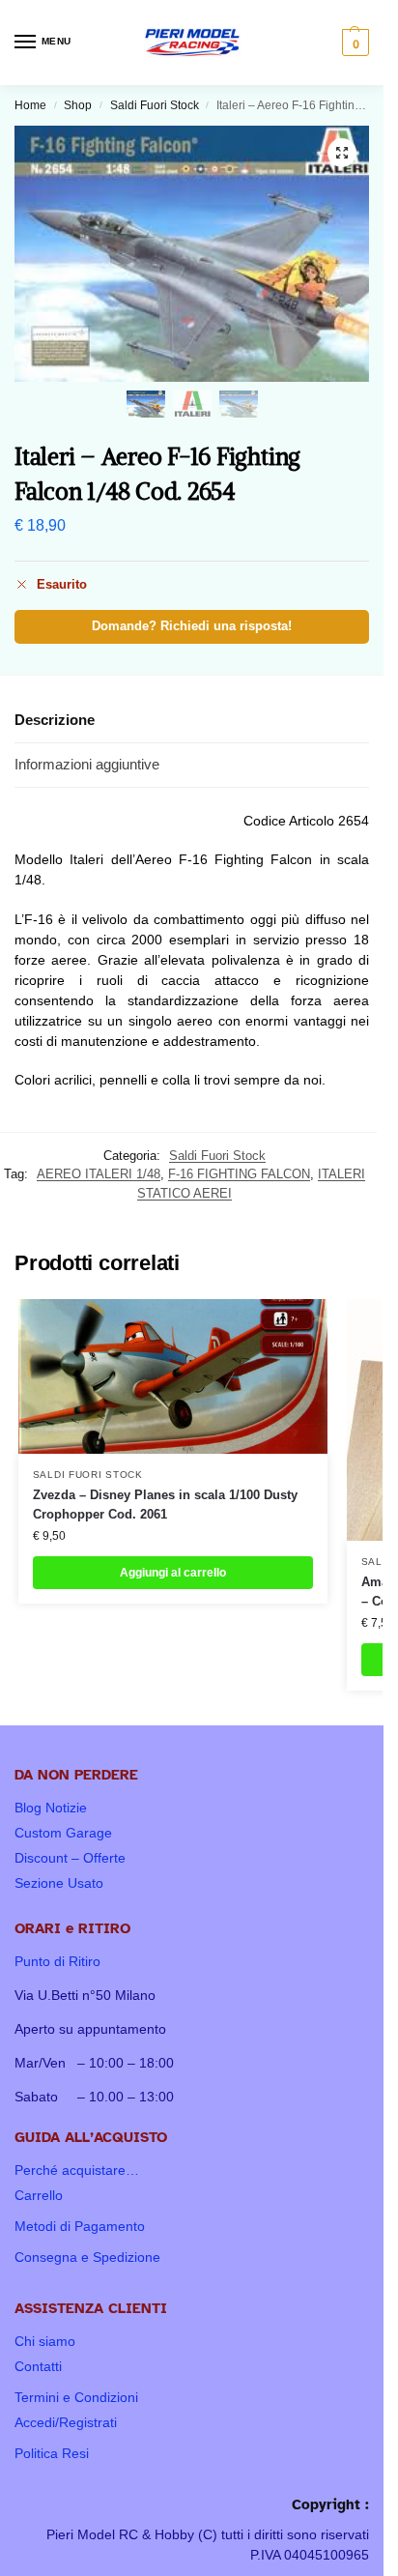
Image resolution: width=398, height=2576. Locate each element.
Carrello (39, 2195)
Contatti (38, 2366)
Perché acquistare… (77, 2170)
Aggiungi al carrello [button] (173, 1573)
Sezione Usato (59, 1883)
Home (30, 105)
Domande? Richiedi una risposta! (192, 626)
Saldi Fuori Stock (155, 105)
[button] (353, 43)
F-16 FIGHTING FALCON (239, 1174)
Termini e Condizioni (76, 2397)
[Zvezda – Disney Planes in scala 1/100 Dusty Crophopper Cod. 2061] (173, 1376)
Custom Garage (63, 1833)
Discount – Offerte (70, 1858)
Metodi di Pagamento (80, 2226)
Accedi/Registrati (66, 2422)
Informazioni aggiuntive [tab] (87, 764)
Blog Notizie (51, 1808)
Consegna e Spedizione (87, 2257)
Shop (78, 105)
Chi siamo (45, 2341)
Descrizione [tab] (55, 720)
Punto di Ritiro (57, 1961)
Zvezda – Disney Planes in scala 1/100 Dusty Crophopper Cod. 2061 (165, 1505)
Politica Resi (52, 2453)
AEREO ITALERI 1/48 (99, 1174)
